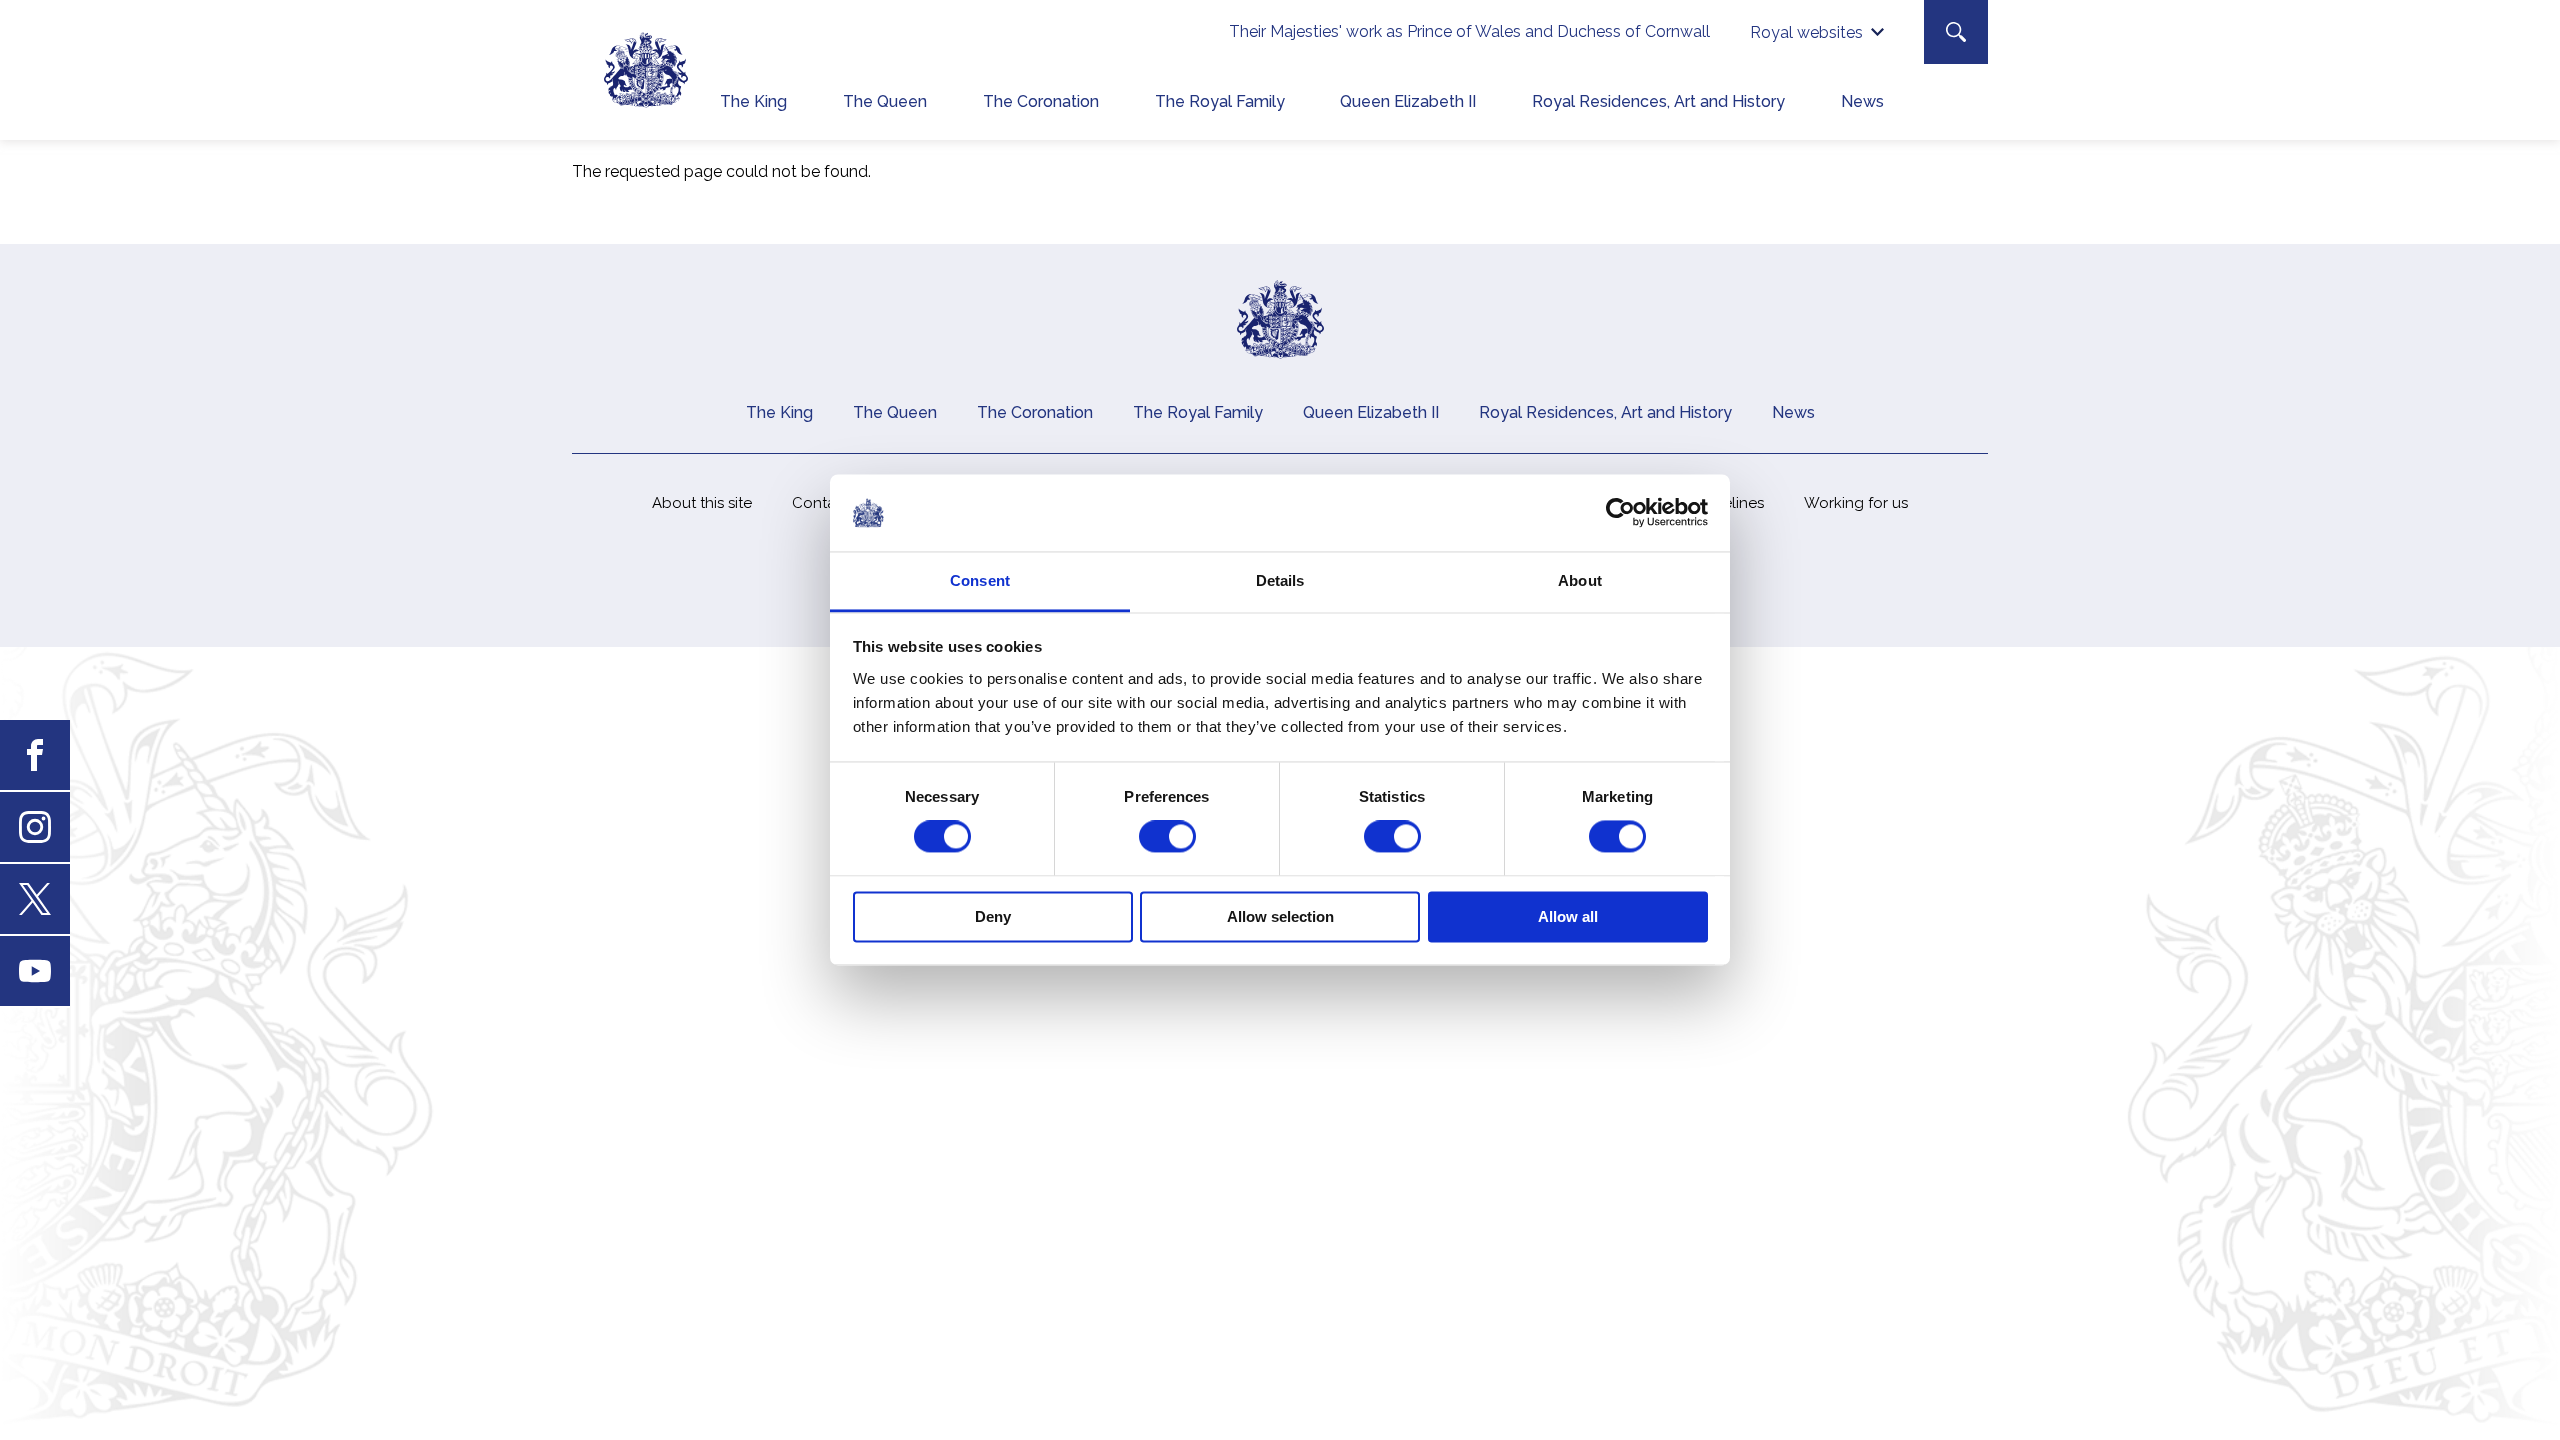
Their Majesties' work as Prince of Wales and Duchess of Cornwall (1469, 31)
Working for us (1856, 503)
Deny (993, 916)
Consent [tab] (980, 580)
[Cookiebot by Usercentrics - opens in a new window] (1620, 513)
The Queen (885, 101)
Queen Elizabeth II (1408, 101)
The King (753, 101)
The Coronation (1041, 101)
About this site (702, 503)
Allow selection (1280, 916)
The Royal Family (1220, 101)
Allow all (1568, 916)
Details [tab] (1280, 580)
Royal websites (1806, 32)
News (1862, 101)
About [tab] (1580, 580)
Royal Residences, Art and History (1658, 101)
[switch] (1167, 837)
